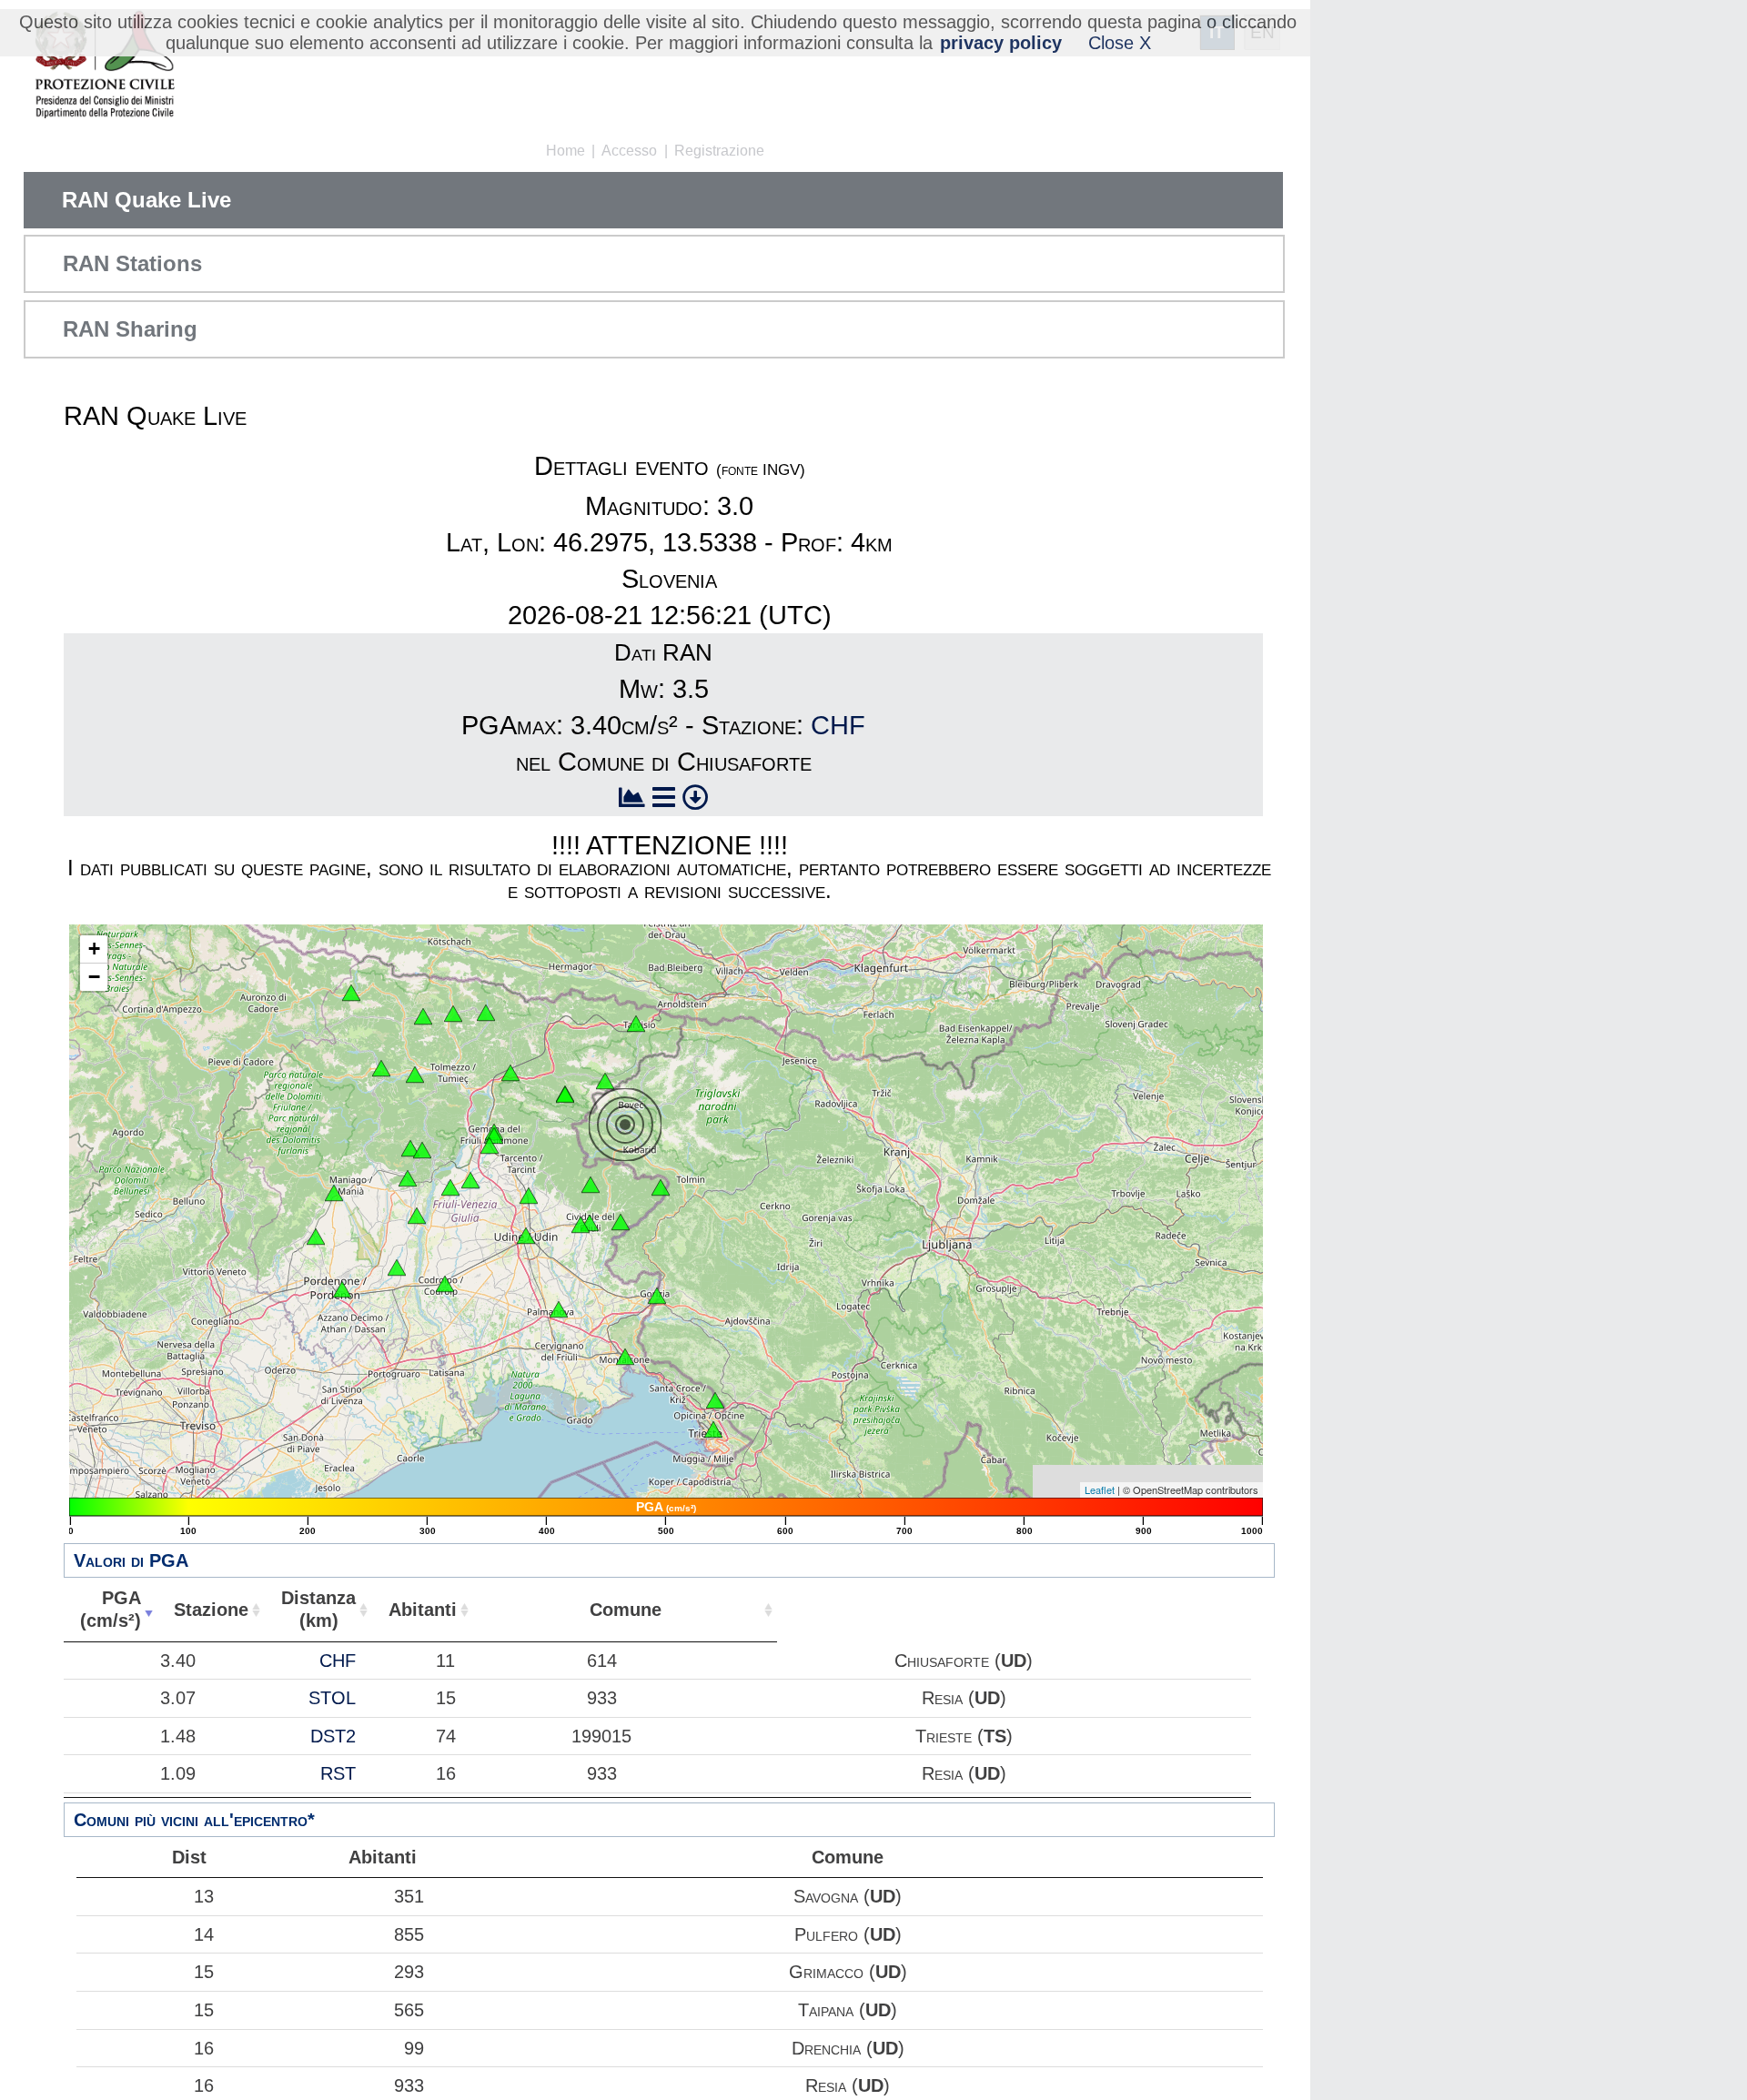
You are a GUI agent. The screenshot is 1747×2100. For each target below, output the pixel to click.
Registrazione (719, 151)
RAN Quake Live (146, 200)
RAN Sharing (130, 329)
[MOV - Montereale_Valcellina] (334, 1193)
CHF (838, 725)
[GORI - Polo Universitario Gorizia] (657, 1296)
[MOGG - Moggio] (510, 1073)
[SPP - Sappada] (351, 993)
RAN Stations (132, 263)
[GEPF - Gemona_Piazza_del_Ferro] (494, 1136)
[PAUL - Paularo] (486, 1013)
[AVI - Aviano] (316, 1237)
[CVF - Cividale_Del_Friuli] (590, 1223)
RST (338, 1773)
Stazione (211, 1610)
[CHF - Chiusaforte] (605, 1081)
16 (204, 2048)
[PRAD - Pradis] (410, 1148)
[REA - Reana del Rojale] (529, 1196)
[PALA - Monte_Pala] (422, 1150)
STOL (332, 1698)
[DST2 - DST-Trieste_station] (713, 1429)
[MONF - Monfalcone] (625, 1357)
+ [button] (94, 949)
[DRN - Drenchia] (661, 1187)
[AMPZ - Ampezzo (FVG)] (381, 1068)
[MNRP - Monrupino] (715, 1400)
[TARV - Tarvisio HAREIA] (636, 1024)
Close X (1120, 43)
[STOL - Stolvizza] (565, 1095)
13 (204, 1896)
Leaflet (1100, 1489)
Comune (626, 1610)
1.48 (178, 1736)
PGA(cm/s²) (111, 1609)
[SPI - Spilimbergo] (417, 1216)
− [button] (94, 977)
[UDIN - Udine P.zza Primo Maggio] (526, 1236)
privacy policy (1001, 43)
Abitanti (423, 1610)
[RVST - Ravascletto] (423, 1016)
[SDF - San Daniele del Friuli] (450, 1187)
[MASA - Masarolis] (591, 1185)
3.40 (178, 1661)
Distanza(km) (318, 1609)
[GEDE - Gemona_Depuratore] (490, 1146)
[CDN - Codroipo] (445, 1284)
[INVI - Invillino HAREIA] (415, 1075)
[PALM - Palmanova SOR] (559, 1309)
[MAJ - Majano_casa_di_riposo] (470, 1180)
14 (204, 1934)
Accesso (629, 151)
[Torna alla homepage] (104, 66)
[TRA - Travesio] (408, 1178)
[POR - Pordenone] (342, 1289)
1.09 (178, 1773)
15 (204, 1972)
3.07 (178, 1698)
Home (566, 151)
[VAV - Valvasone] (397, 1267)
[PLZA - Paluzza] (453, 1014)
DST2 (333, 1736)
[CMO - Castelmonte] (621, 1222)
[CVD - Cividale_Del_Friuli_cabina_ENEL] (581, 1225)
